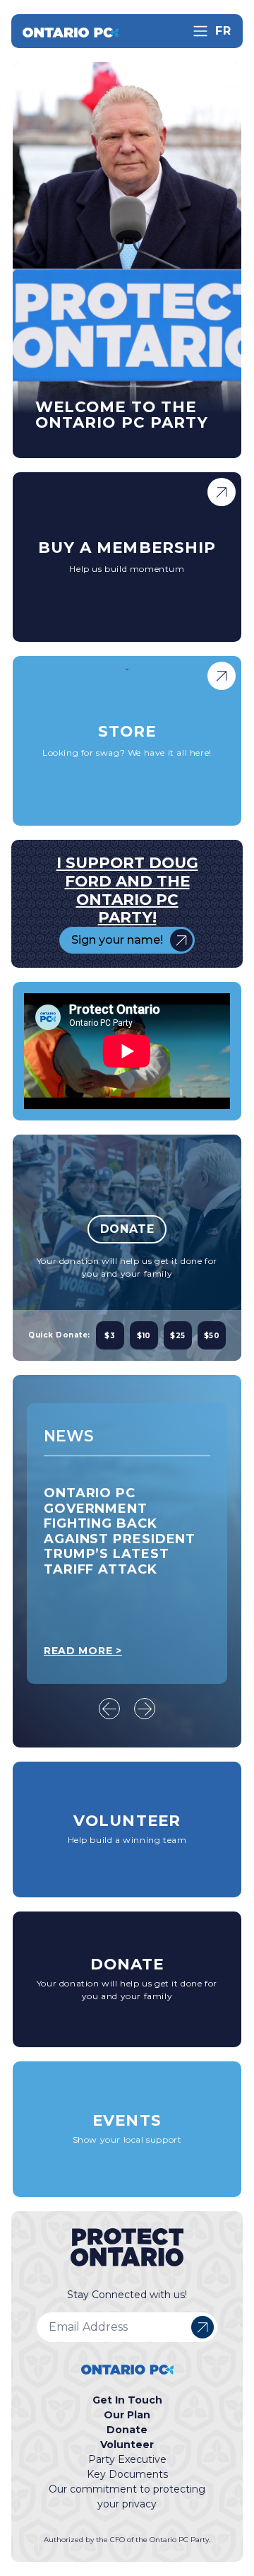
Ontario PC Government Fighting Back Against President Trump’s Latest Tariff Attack (120, 1531)
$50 (212, 1336)
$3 (110, 1336)
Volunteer (127, 2445)
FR (223, 31)
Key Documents (127, 2474)
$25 (178, 1336)
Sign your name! (117, 940)
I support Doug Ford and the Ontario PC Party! (127, 890)
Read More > (83, 1651)
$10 (144, 1336)
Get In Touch (127, 2400)
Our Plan (127, 2415)
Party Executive (127, 2459)
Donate (127, 1229)
